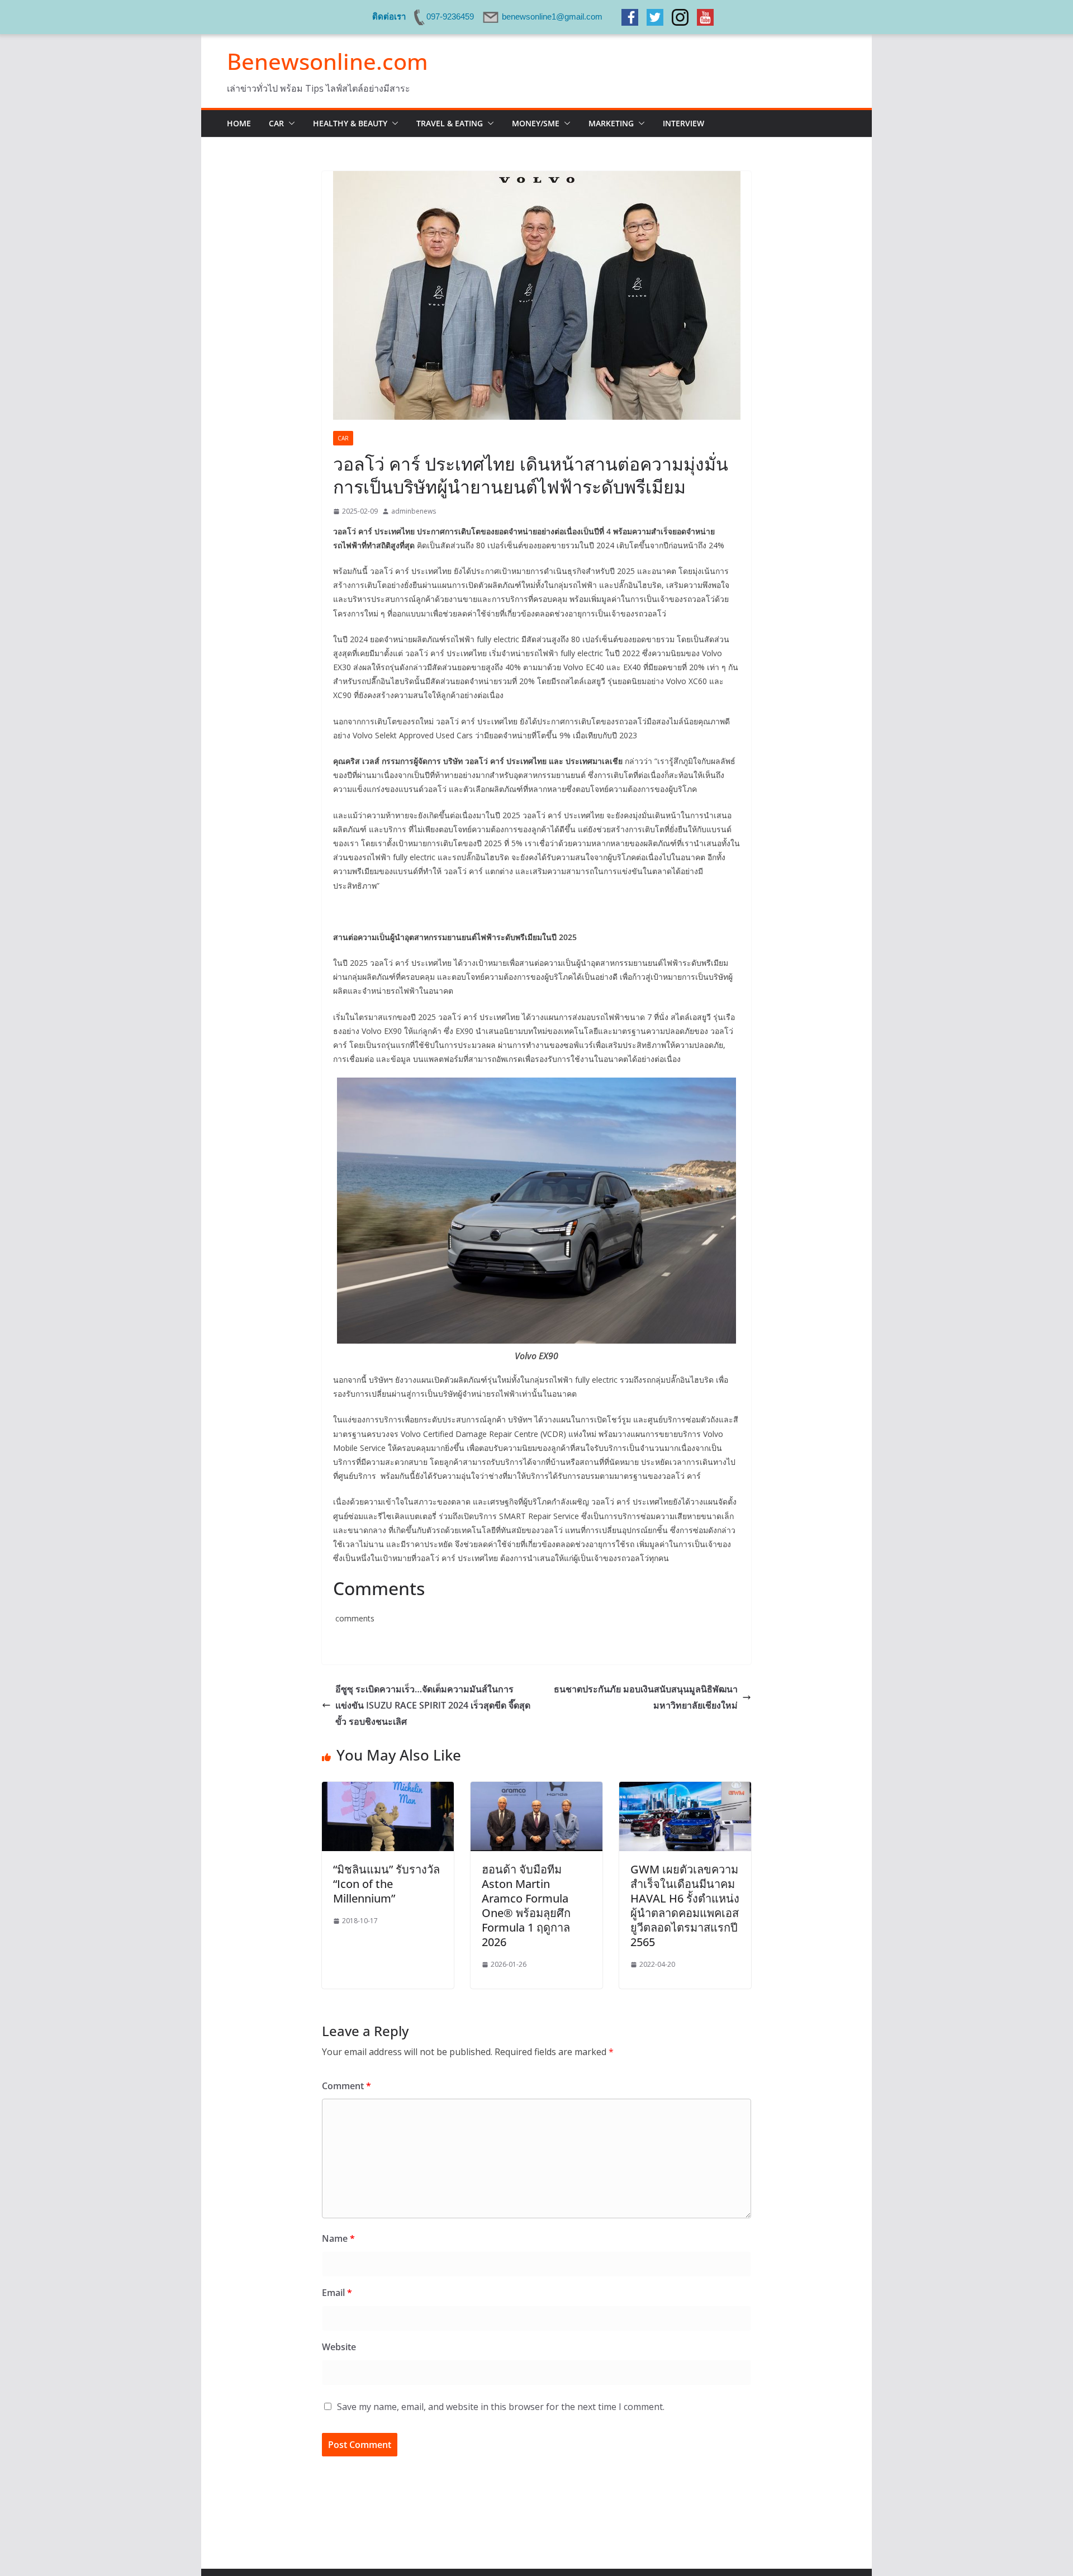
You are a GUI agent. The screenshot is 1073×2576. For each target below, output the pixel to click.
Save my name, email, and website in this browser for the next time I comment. (501, 2407)
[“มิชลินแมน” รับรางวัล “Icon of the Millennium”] (388, 1790)
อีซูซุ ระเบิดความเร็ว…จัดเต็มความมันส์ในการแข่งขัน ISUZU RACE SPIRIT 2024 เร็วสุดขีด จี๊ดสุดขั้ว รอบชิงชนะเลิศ (433, 1705)
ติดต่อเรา (389, 16)
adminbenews (414, 511)
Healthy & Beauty (350, 123)
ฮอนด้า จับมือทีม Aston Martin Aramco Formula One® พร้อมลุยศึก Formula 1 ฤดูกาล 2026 (526, 1906)
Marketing (611, 123)
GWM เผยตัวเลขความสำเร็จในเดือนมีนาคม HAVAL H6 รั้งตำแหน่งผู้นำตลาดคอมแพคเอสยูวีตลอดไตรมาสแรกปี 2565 (685, 1906)
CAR (276, 123)
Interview (683, 123)
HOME (239, 123)
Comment (346, 2086)
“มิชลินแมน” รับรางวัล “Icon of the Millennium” (386, 1884)
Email (337, 2293)
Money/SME (536, 123)
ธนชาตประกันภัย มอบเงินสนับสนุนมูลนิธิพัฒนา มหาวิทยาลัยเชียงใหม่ (646, 1697)
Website (339, 2347)
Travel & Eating (450, 123)
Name (338, 2238)
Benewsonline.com (327, 61)
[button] (289, 124)
